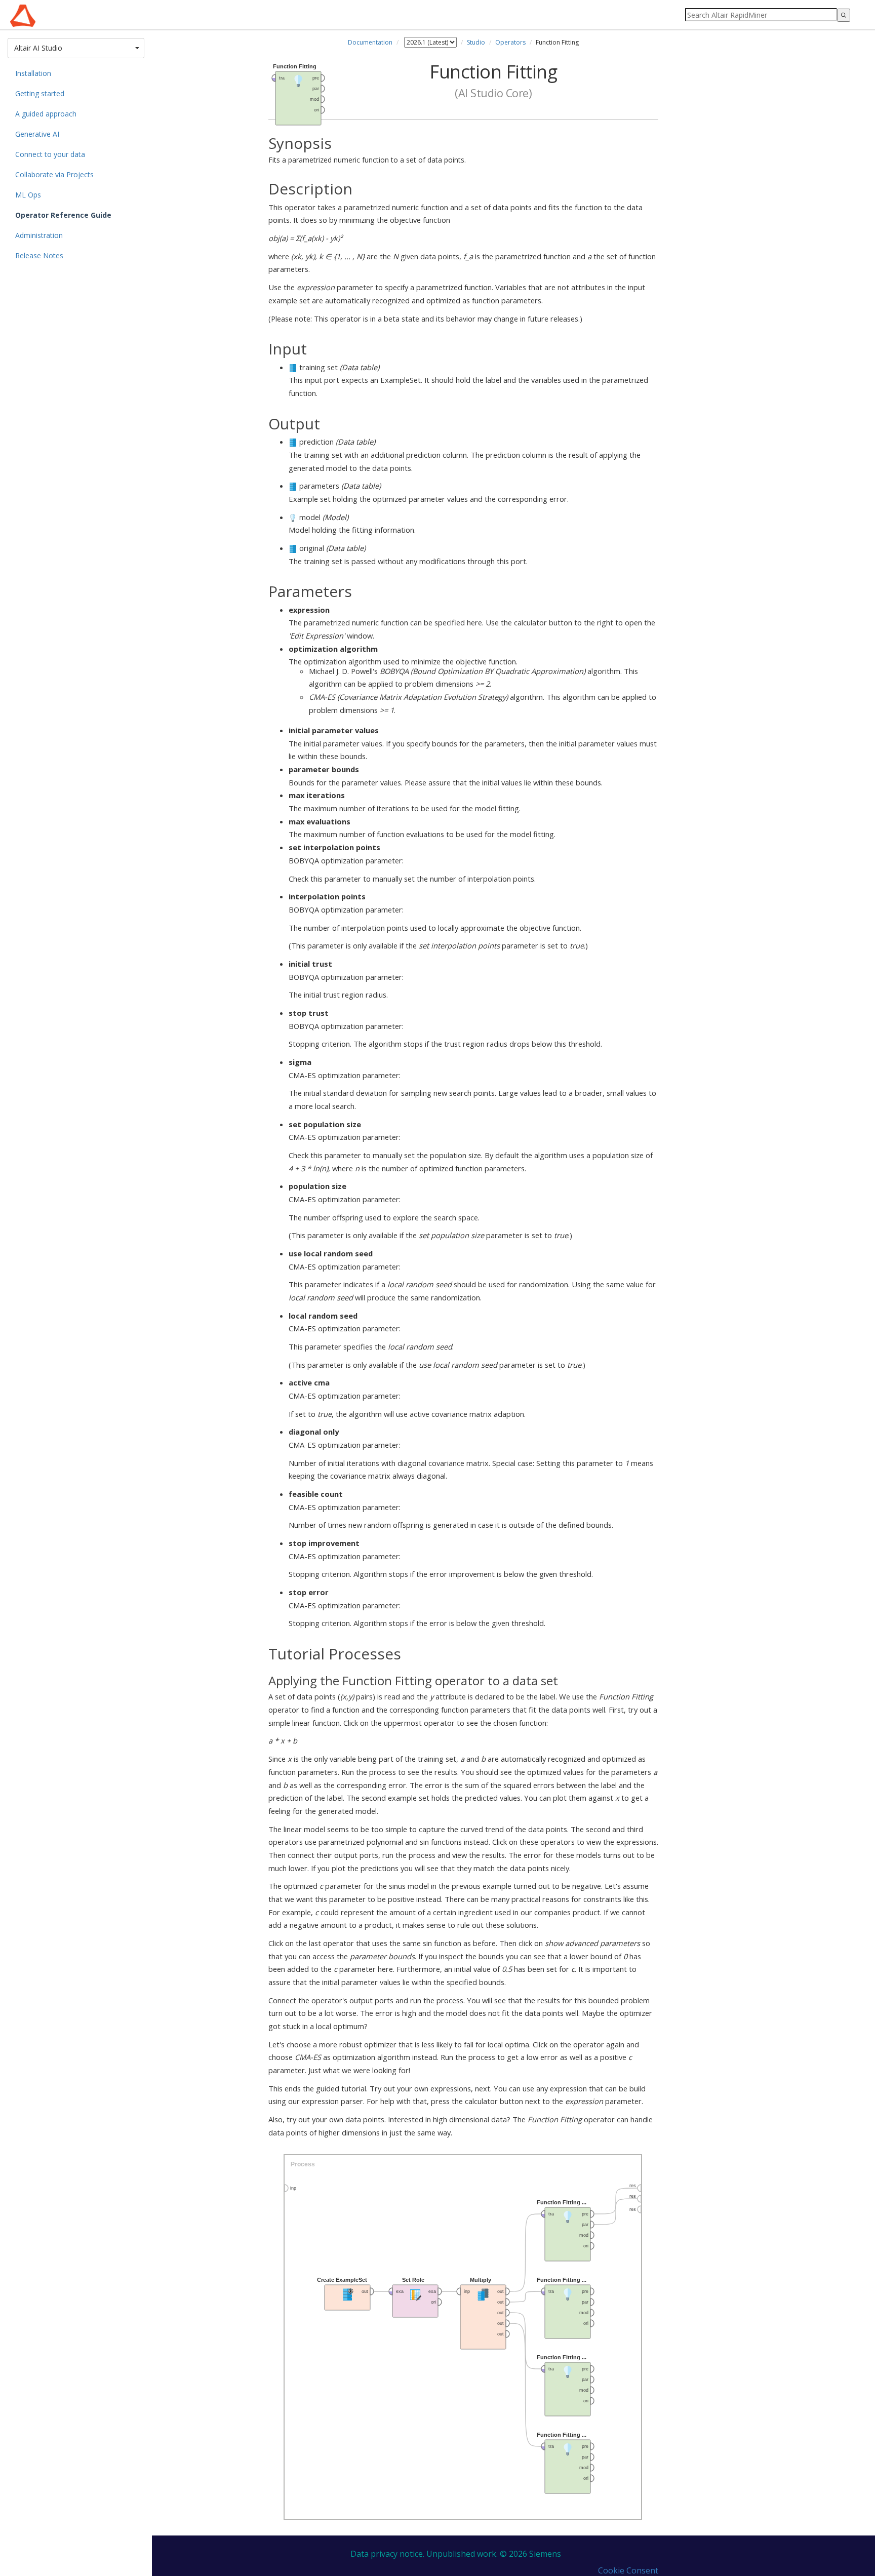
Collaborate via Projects (54, 174)
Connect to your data (50, 154)
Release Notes (39, 255)
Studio (476, 42)
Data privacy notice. (387, 2554)
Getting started (40, 93)
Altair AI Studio (68, 48)
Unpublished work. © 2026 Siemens (494, 2554)
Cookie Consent (628, 2570)
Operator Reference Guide (63, 215)
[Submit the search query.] (844, 15)
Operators (510, 42)
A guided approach (46, 114)
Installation (33, 73)
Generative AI (37, 134)
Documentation (370, 42)
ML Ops (28, 195)
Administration (39, 235)
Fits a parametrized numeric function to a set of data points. (367, 150)
